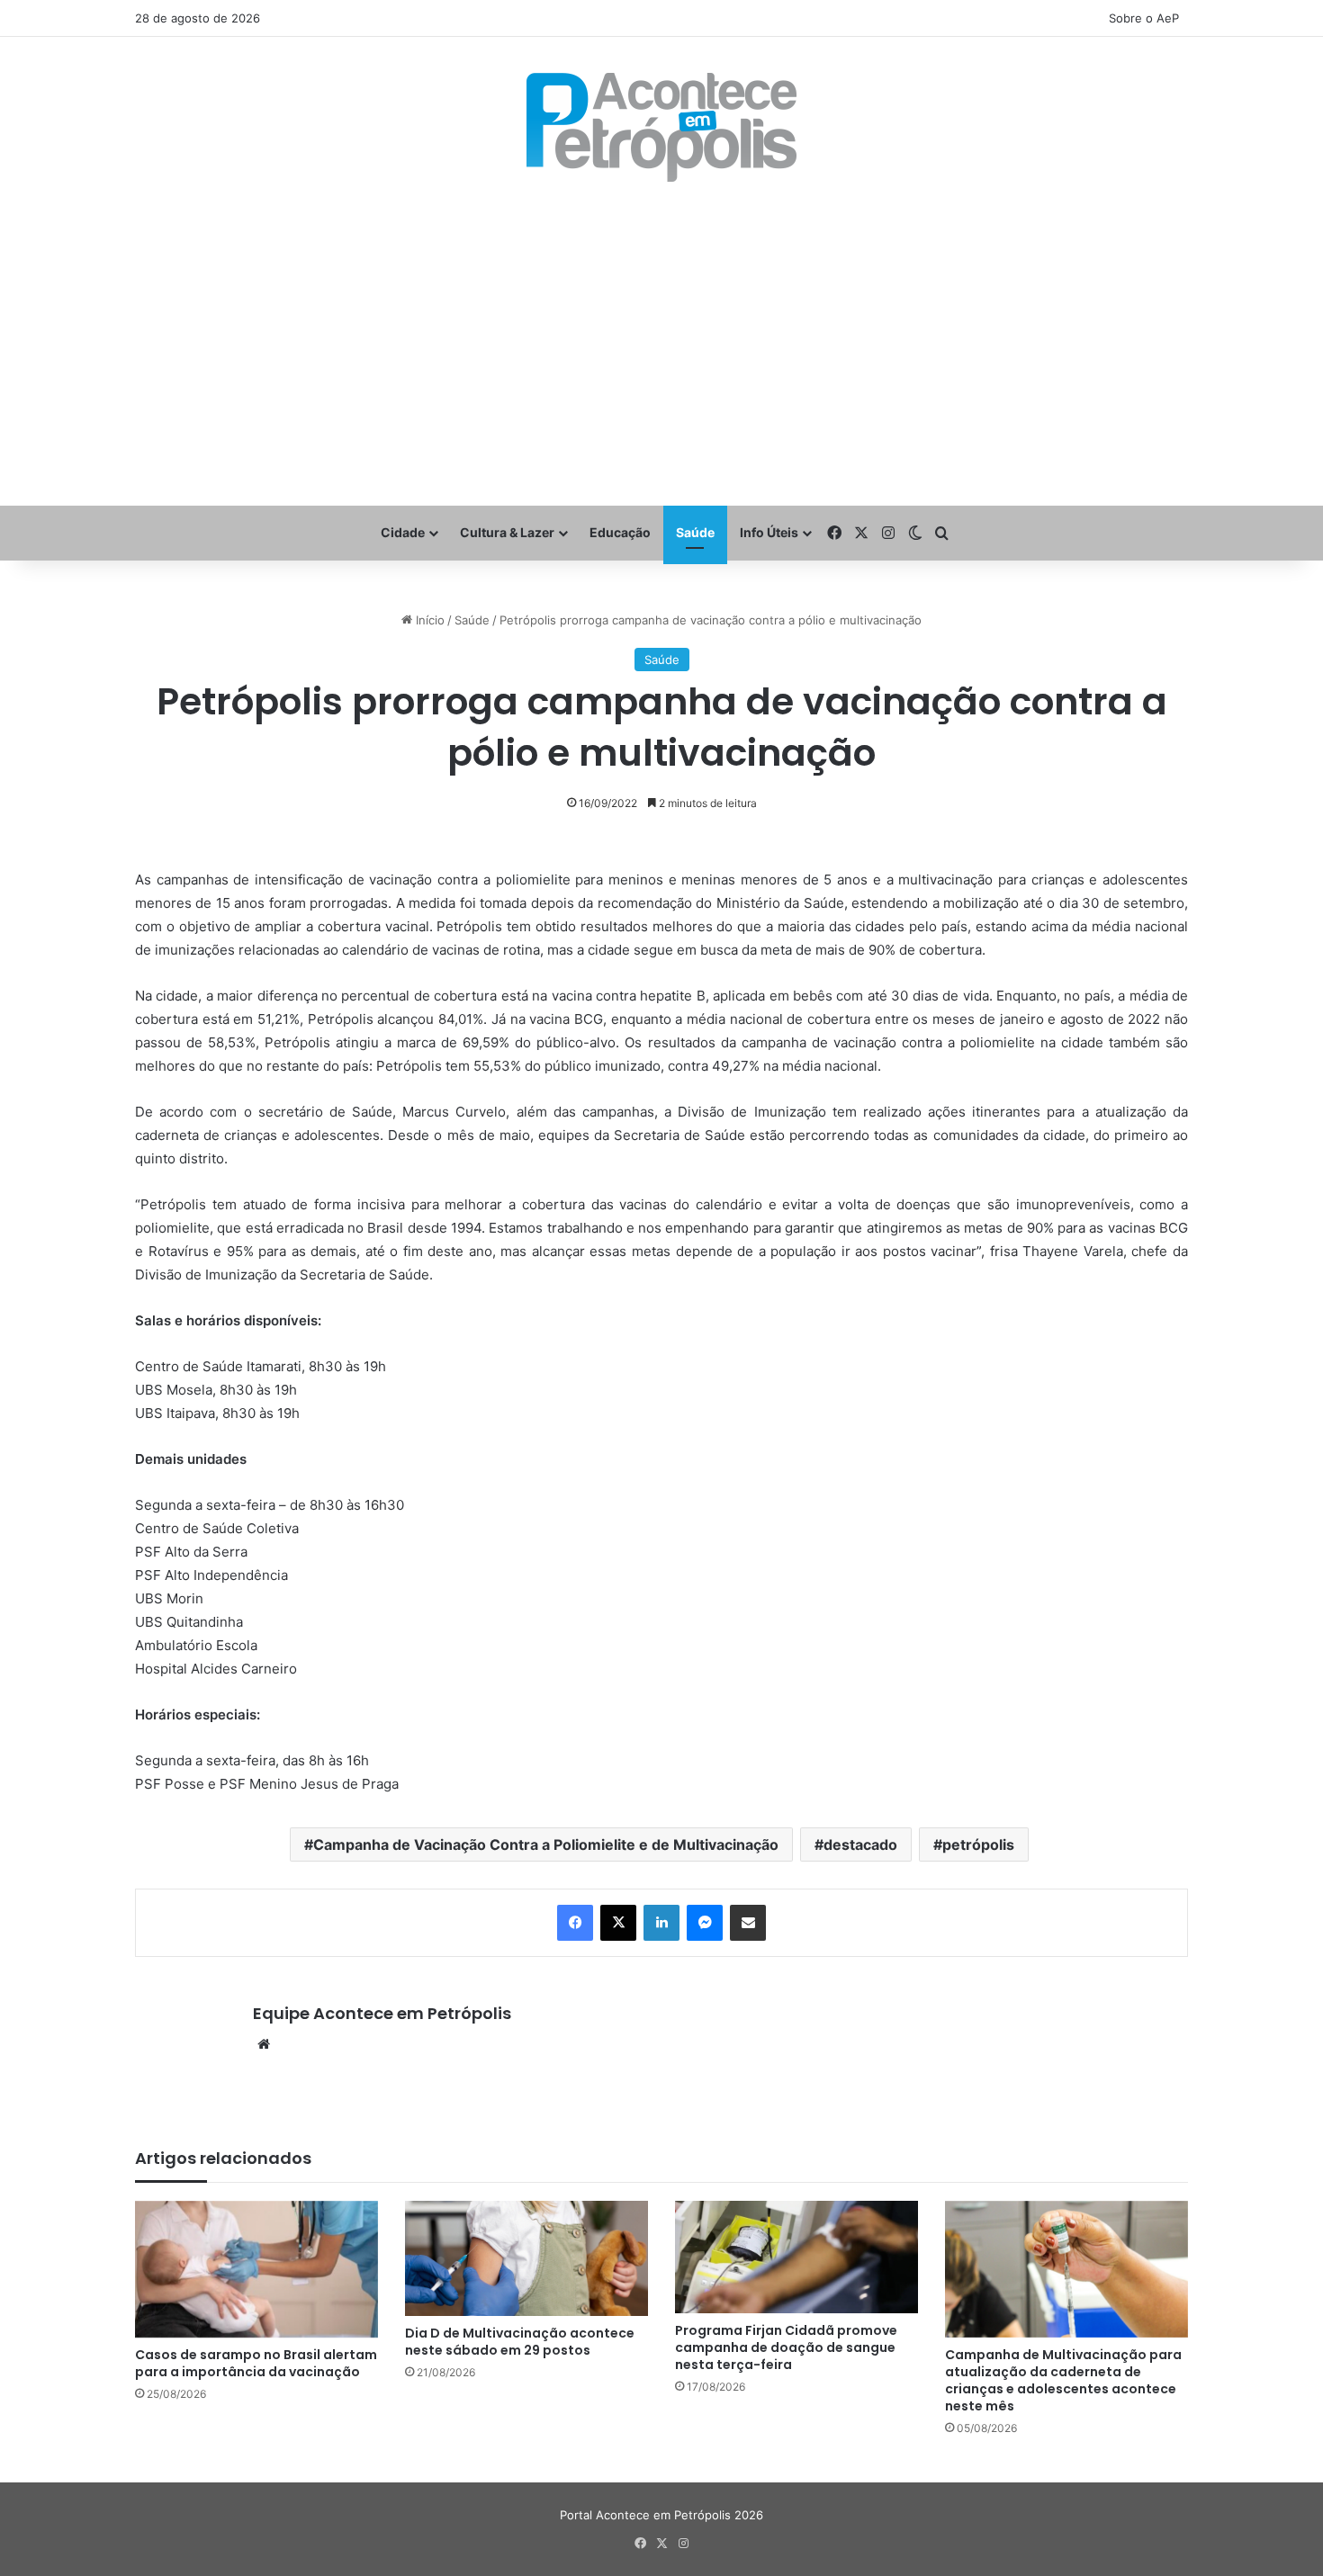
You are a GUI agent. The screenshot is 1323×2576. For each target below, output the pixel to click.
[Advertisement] (661, 344)
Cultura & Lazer (507, 532)
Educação (620, 532)
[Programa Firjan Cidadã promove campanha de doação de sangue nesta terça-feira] (796, 2257)
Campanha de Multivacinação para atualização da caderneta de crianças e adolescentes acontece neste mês (1063, 2380)
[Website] (264, 2044)
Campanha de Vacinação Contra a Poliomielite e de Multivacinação (546, 1844)
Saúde (695, 532)
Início (428, 620)
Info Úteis (769, 532)
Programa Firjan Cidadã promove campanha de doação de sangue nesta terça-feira (786, 2347)
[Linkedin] (661, 1923)
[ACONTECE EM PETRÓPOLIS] (661, 127)
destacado (860, 1844)
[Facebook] (575, 1923)
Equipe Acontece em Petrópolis (382, 2013)
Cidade (403, 532)
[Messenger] (705, 1923)
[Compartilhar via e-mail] (748, 1923)
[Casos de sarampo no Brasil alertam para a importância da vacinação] (256, 2269)
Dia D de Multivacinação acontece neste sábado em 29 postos (520, 2342)
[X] (618, 1923)
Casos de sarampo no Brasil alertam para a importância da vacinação (256, 2363)
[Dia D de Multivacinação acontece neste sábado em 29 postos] (526, 2258)
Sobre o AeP (1144, 18)
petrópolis (978, 1844)
